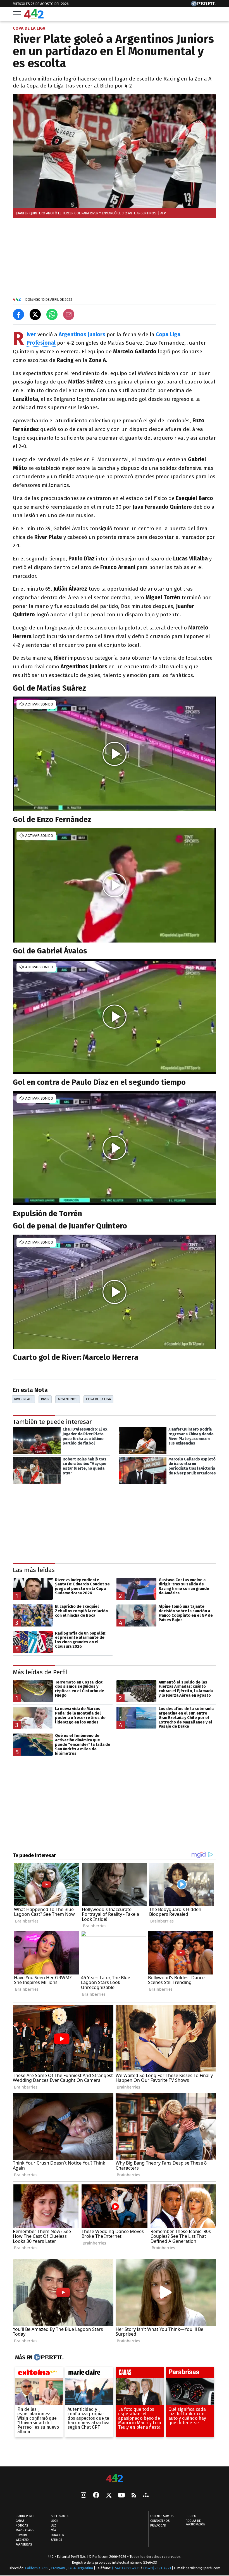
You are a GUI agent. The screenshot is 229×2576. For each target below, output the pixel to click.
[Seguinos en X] (109, 2495)
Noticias (22, 2526)
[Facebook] (96, 2495)
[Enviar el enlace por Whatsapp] (52, 314)
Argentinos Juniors (82, 334)
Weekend (22, 2540)
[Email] (69, 314)
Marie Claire (25, 2530)
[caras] (140, 2374)
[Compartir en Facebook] (18, 314)
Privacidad (158, 2526)
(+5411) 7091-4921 (126, 2568)
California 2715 (37, 2568)
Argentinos (68, 1399)
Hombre (22, 2535)
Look (54, 2521)
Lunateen (58, 2535)
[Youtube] (121, 2496)
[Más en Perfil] (48, 2357)
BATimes (56, 2540)
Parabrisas (24, 2545)
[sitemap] (146, 2495)
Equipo (191, 2516)
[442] (115, 2478)
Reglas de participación (195, 2523)
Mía (53, 2530)
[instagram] (84, 2495)
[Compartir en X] (35, 314)
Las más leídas (34, 1570)
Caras (20, 2521)
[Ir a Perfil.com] (204, 5)
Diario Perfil (25, 2516)
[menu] (17, 14)
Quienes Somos (162, 2516)
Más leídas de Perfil (40, 1672)
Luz (53, 2526)
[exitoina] (39, 2374)
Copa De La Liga (98, 1399)
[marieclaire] (89, 2374)
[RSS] (134, 2496)
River (45, 1399)
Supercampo (60, 2516)
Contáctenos (160, 2521)
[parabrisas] (190, 2374)
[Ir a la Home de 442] (34, 17)
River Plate (23, 1399)
